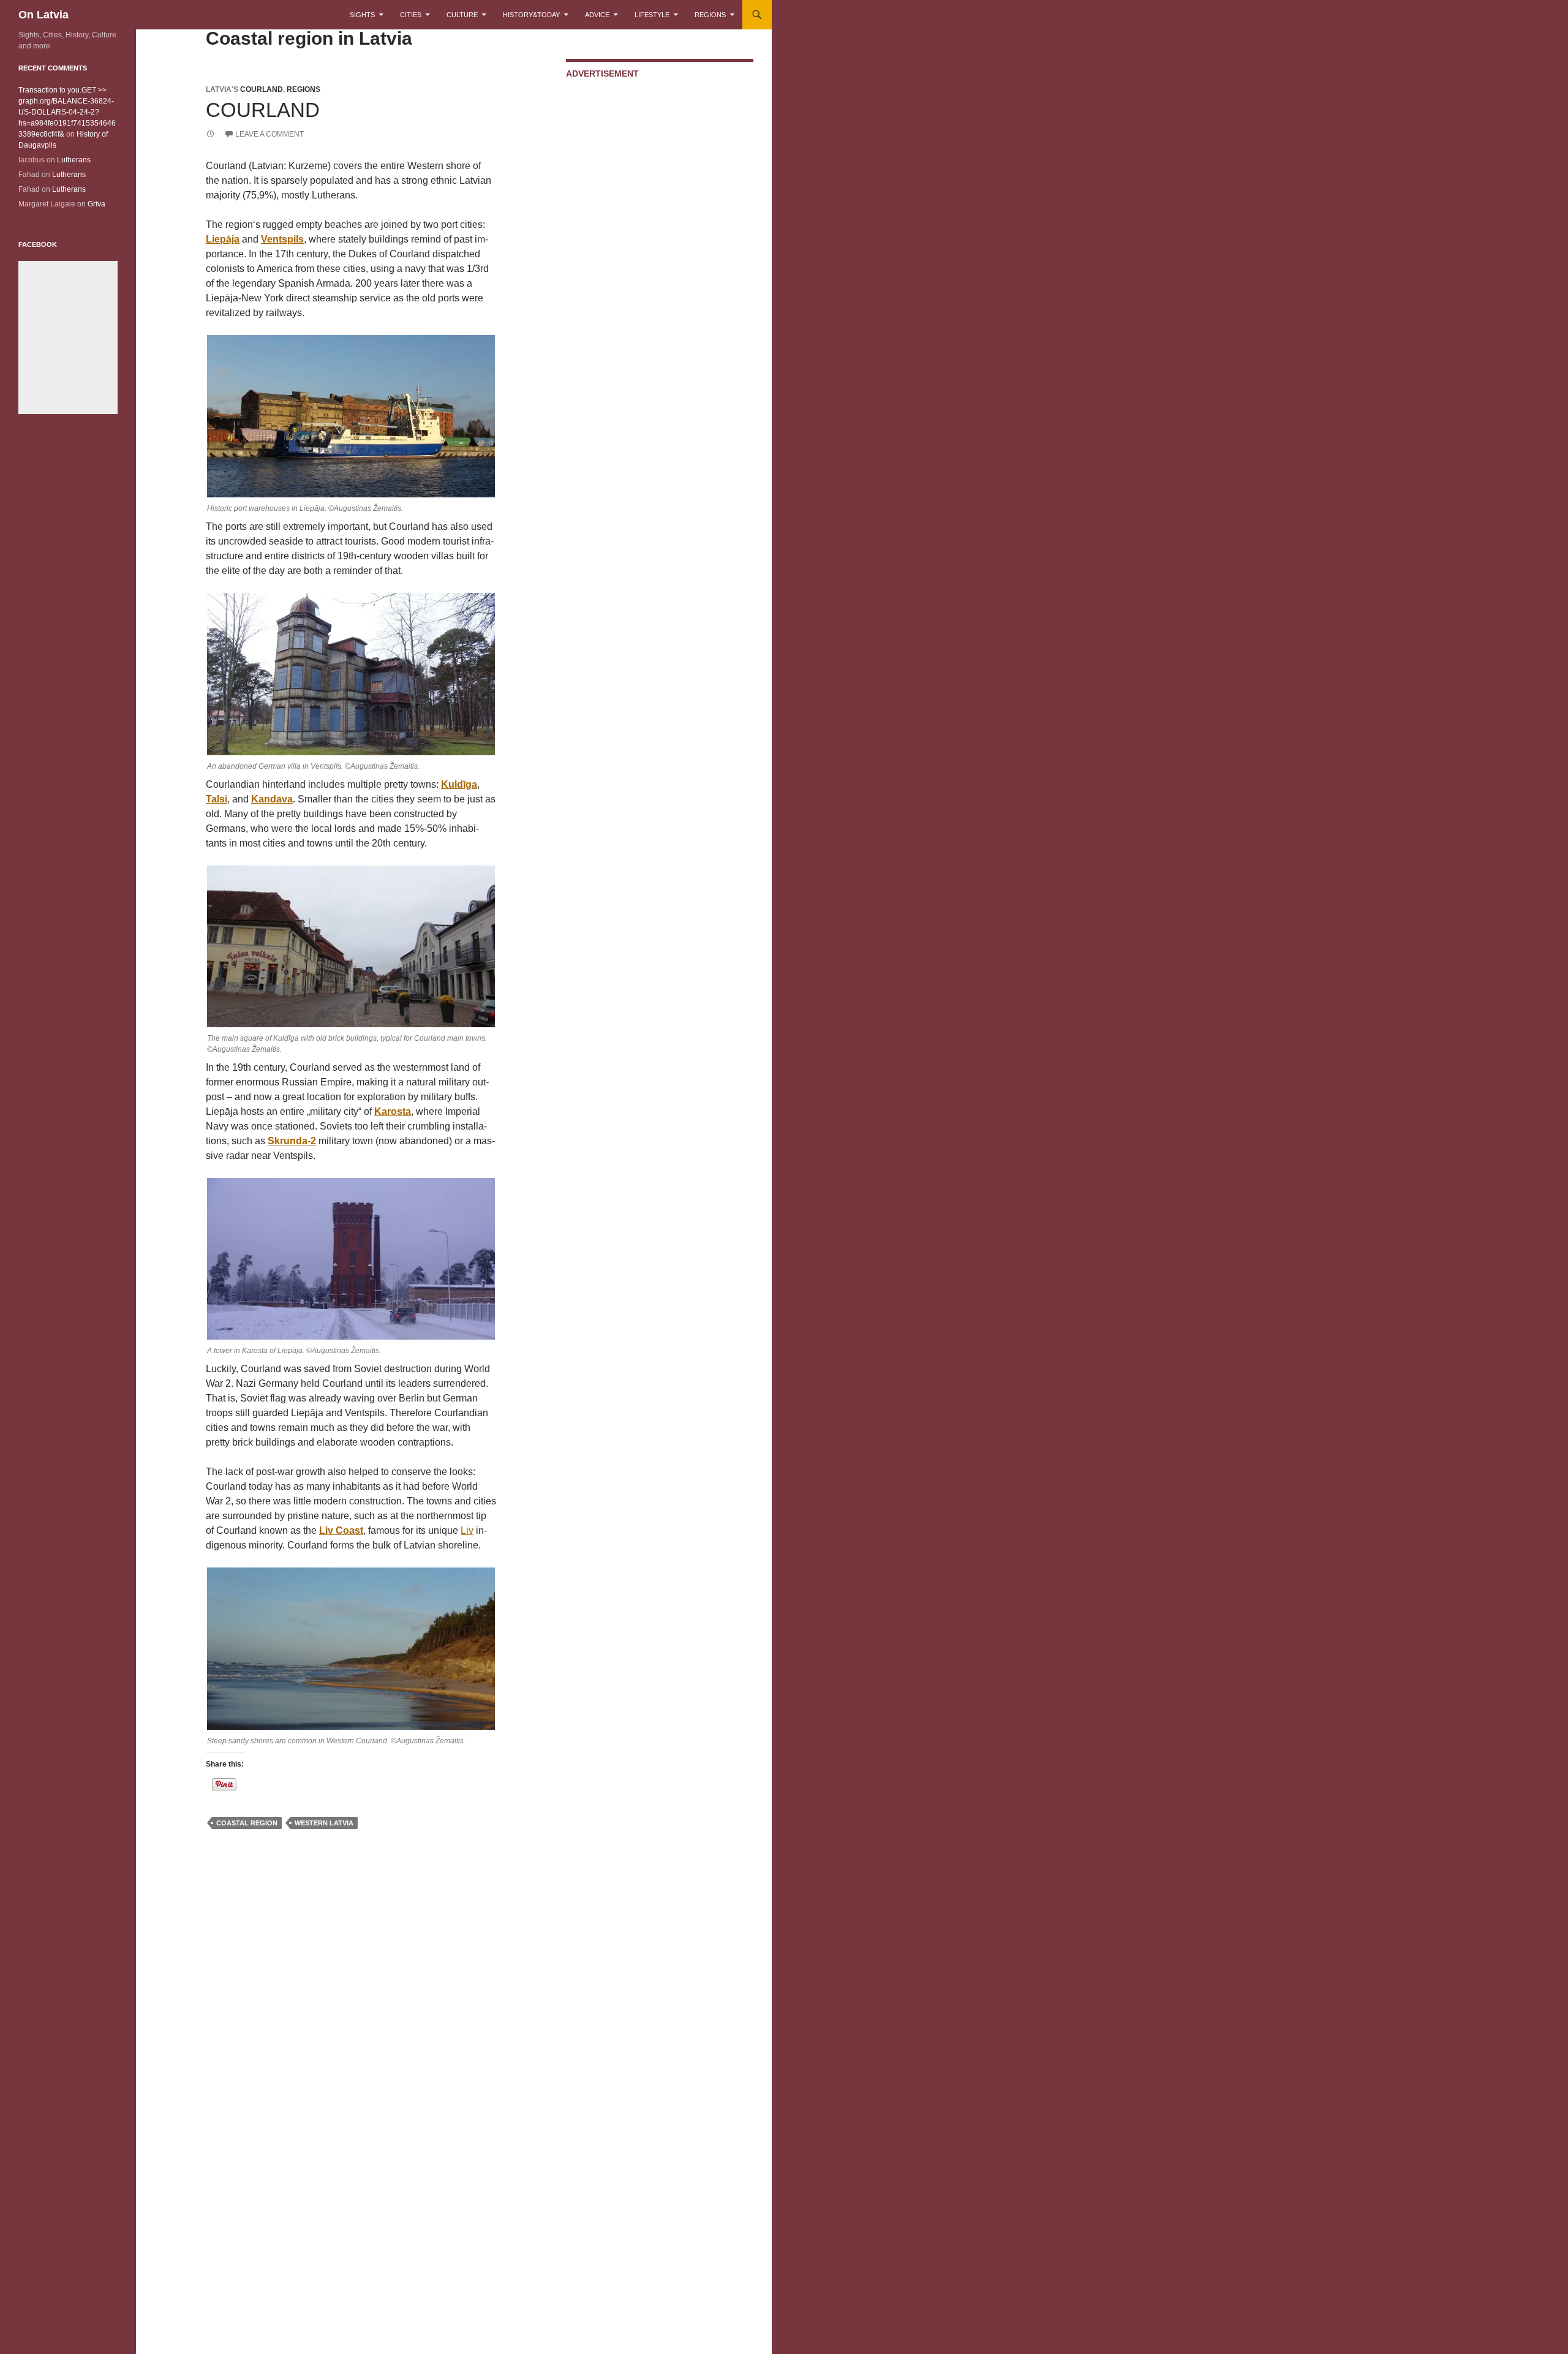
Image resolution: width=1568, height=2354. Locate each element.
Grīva (96, 204)
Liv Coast (341, 1530)
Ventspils (282, 239)
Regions (710, 15)
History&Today (531, 15)
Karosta (393, 1111)
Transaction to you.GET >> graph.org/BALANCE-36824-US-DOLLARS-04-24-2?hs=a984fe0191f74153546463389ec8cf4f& (67, 112)
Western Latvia (324, 1823)
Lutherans (74, 160)
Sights (362, 15)
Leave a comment (269, 134)
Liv (467, 1530)
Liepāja (223, 239)
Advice (597, 15)
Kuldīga (459, 784)
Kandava (272, 799)
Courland (262, 89)
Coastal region (247, 1823)
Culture (462, 15)
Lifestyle (652, 15)
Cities (411, 15)
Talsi (217, 799)
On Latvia (43, 15)
